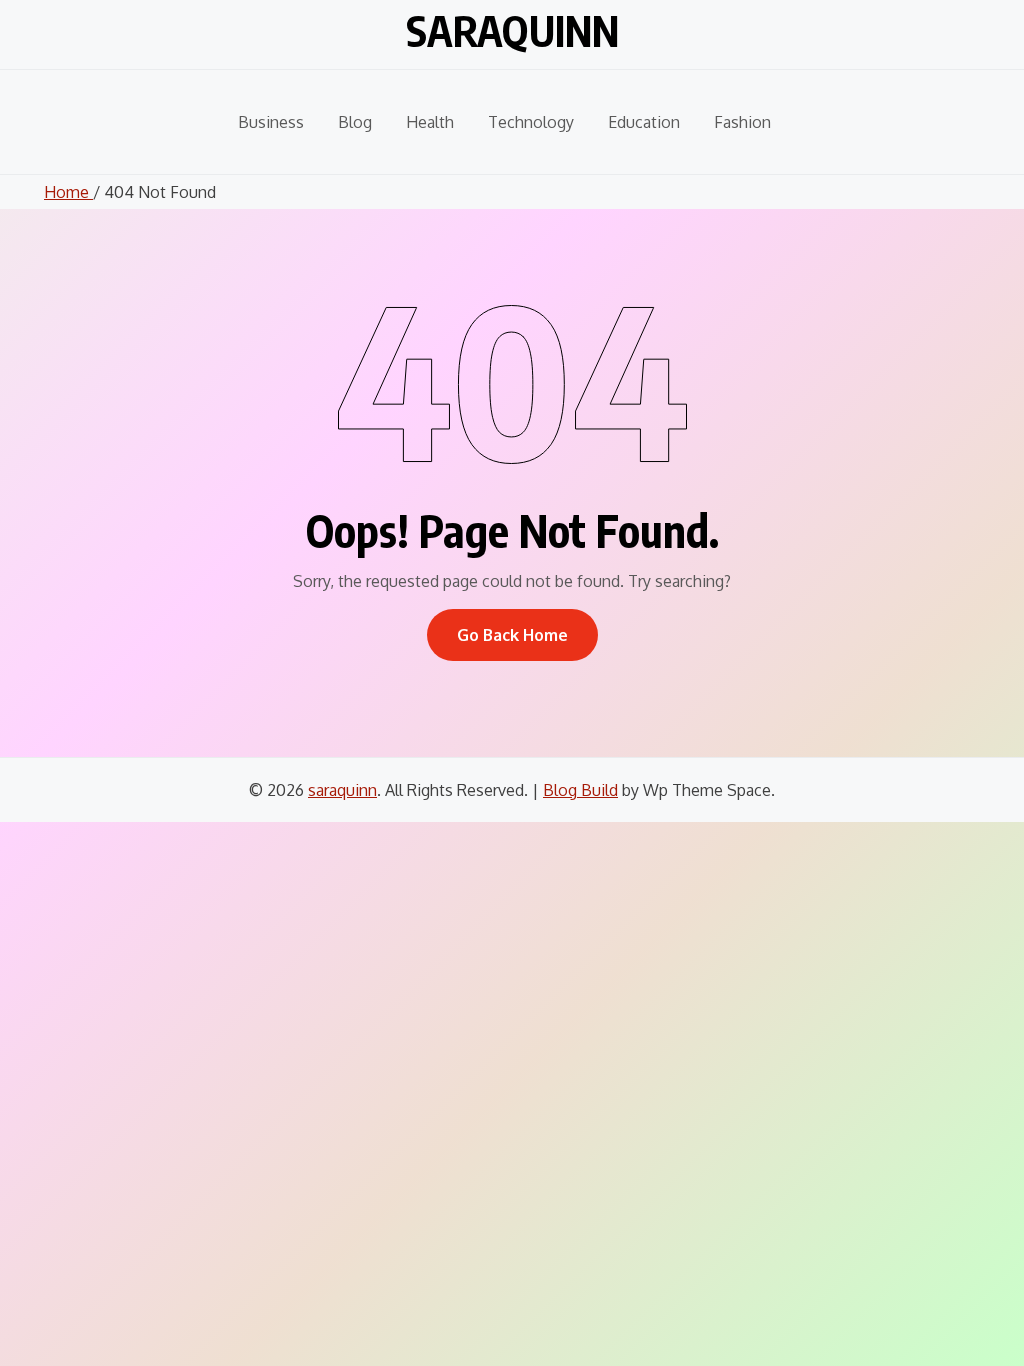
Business (271, 122)
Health (430, 122)
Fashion (742, 122)
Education (644, 122)
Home (68, 192)
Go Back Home (512, 635)
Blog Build (580, 790)
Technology (531, 122)
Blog (355, 122)
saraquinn (512, 30)
